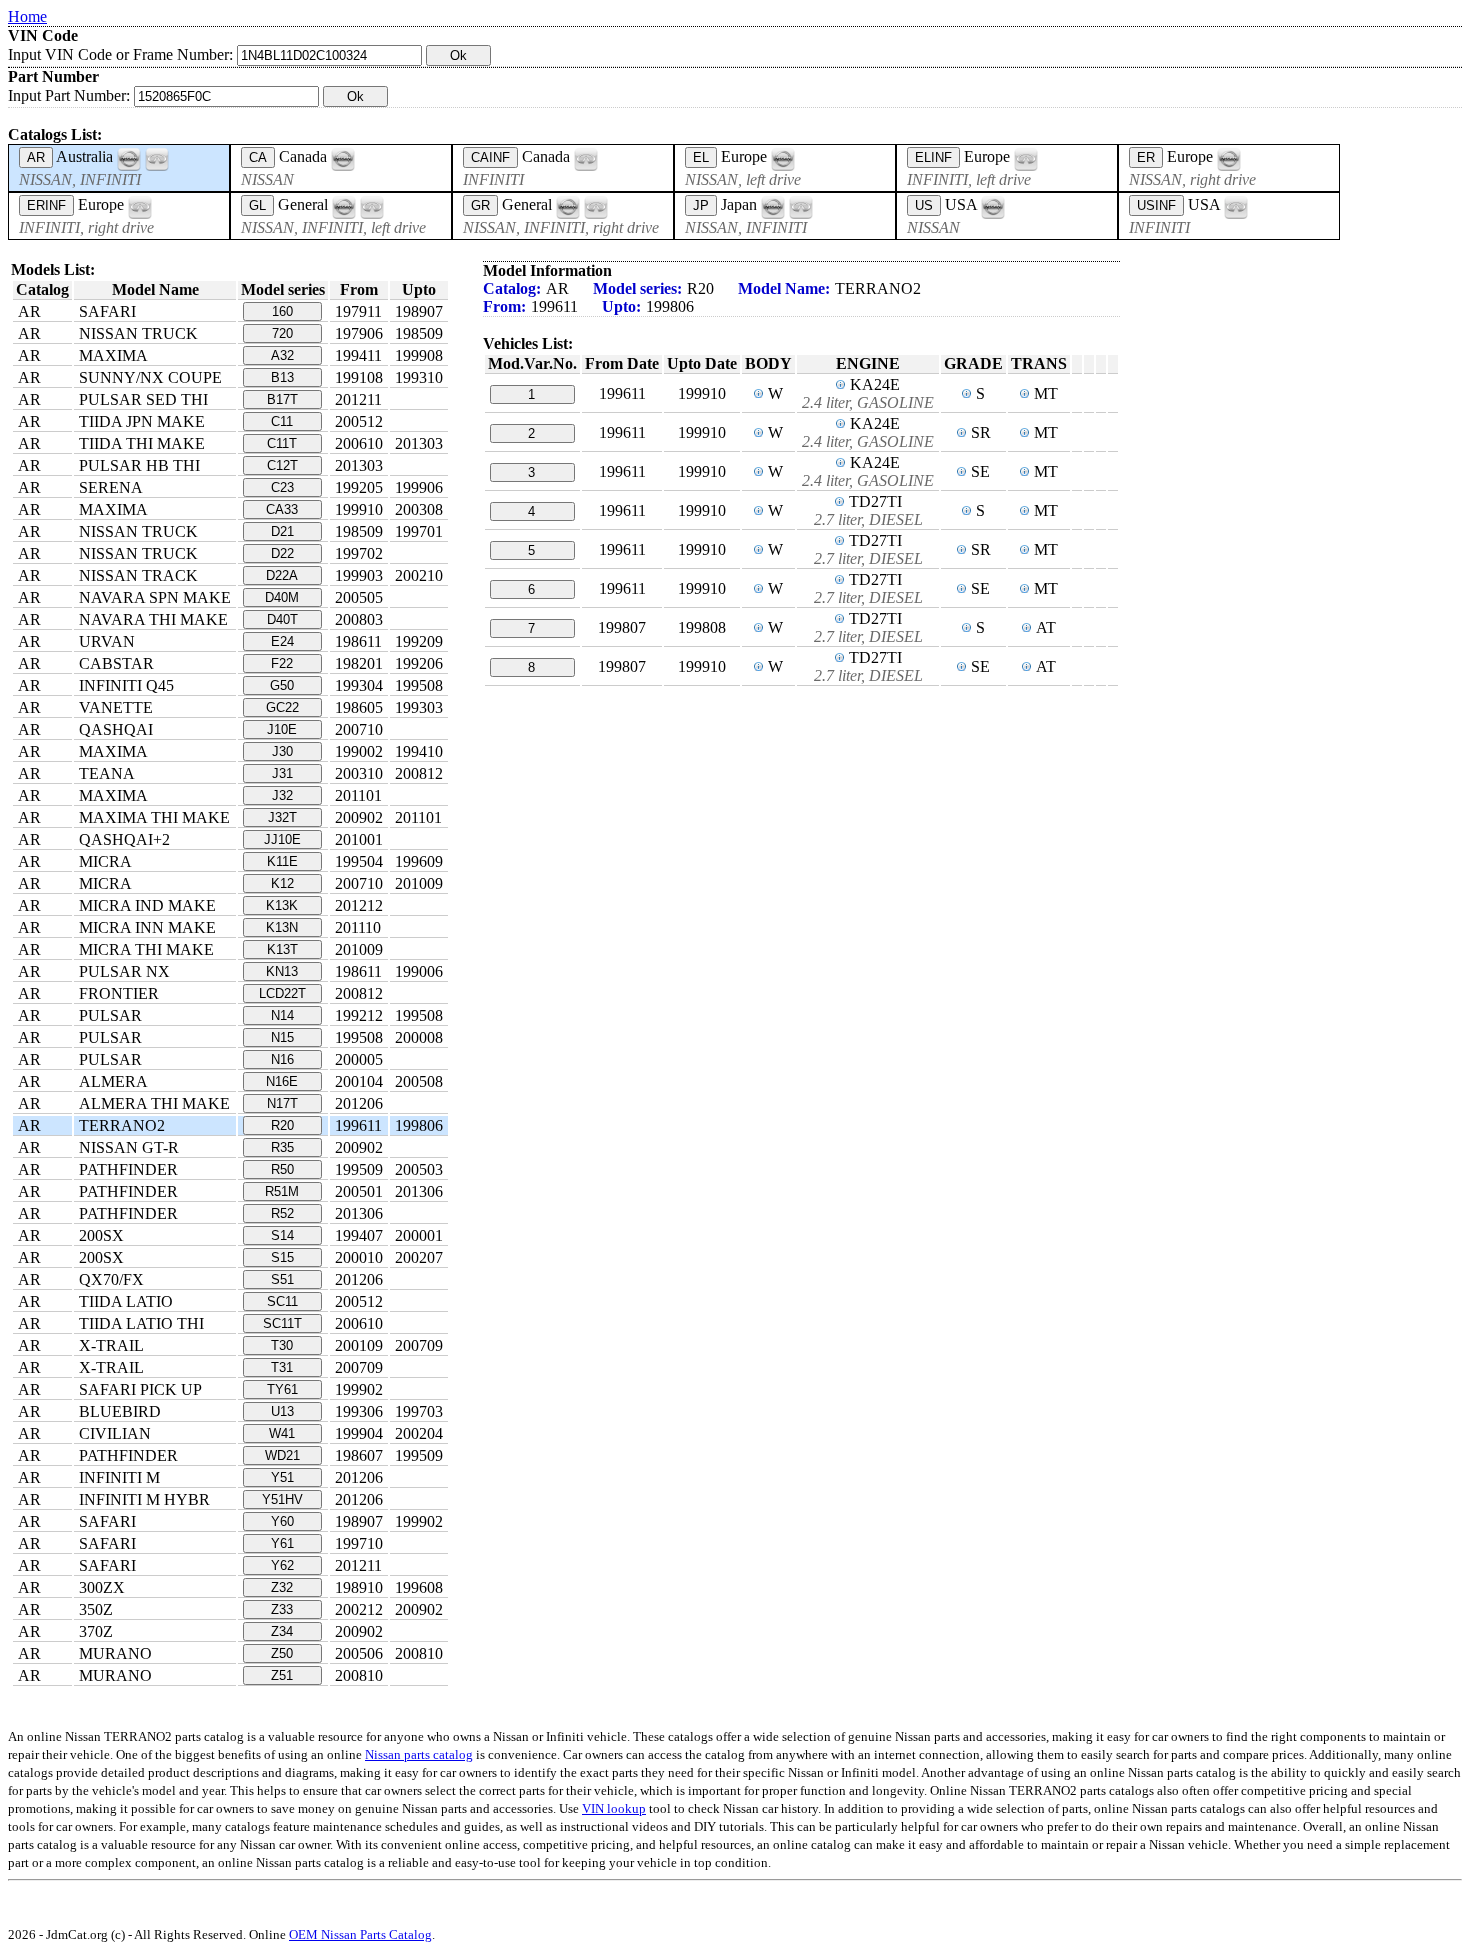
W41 (282, 1433)
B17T (282, 399)
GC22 (282, 707)
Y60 (282, 1521)
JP (701, 205)
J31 (282, 773)
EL (701, 157)
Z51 (282, 1675)
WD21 (282, 1455)
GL (257, 205)
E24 (282, 641)
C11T (282, 443)
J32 (282, 795)
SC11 (282, 1301)
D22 (282, 553)
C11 (282, 421)
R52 (282, 1213)
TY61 (282, 1389)
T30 (282, 1345)
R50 (282, 1169)
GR (480, 205)
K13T (282, 949)
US (924, 205)
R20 (282, 1125)
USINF (1156, 205)
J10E (282, 729)
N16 (282, 1059)
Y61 (282, 1543)
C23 (282, 487)
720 (282, 333)
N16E (282, 1081)
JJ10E (282, 839)
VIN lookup (614, 1808)
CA (258, 157)
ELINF (933, 157)
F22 (282, 663)
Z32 (282, 1587)
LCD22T (282, 993)
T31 (282, 1367)
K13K (282, 905)
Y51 (282, 1477)
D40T (282, 619)
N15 (282, 1037)
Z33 (282, 1609)
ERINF (46, 205)
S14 (282, 1235)
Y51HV (282, 1499)
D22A (282, 575)
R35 (282, 1147)
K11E (282, 861)
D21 (282, 531)
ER (1146, 157)
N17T (282, 1103)
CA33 (282, 509)
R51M (282, 1191)
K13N (282, 927)
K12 (282, 883)
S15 (282, 1257)
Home (27, 16)
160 (282, 311)
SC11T (282, 1323)
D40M (282, 597)
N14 (282, 1015)
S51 (282, 1279)
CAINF (490, 157)
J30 (282, 751)
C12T (282, 465)
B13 (282, 377)
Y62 (282, 1565)
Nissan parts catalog (419, 1754)
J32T (282, 817)
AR (36, 157)
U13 (282, 1411)
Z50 (282, 1653)
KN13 (282, 971)
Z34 (282, 1631)
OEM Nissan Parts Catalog (360, 1934)
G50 (282, 685)
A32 (282, 355)
